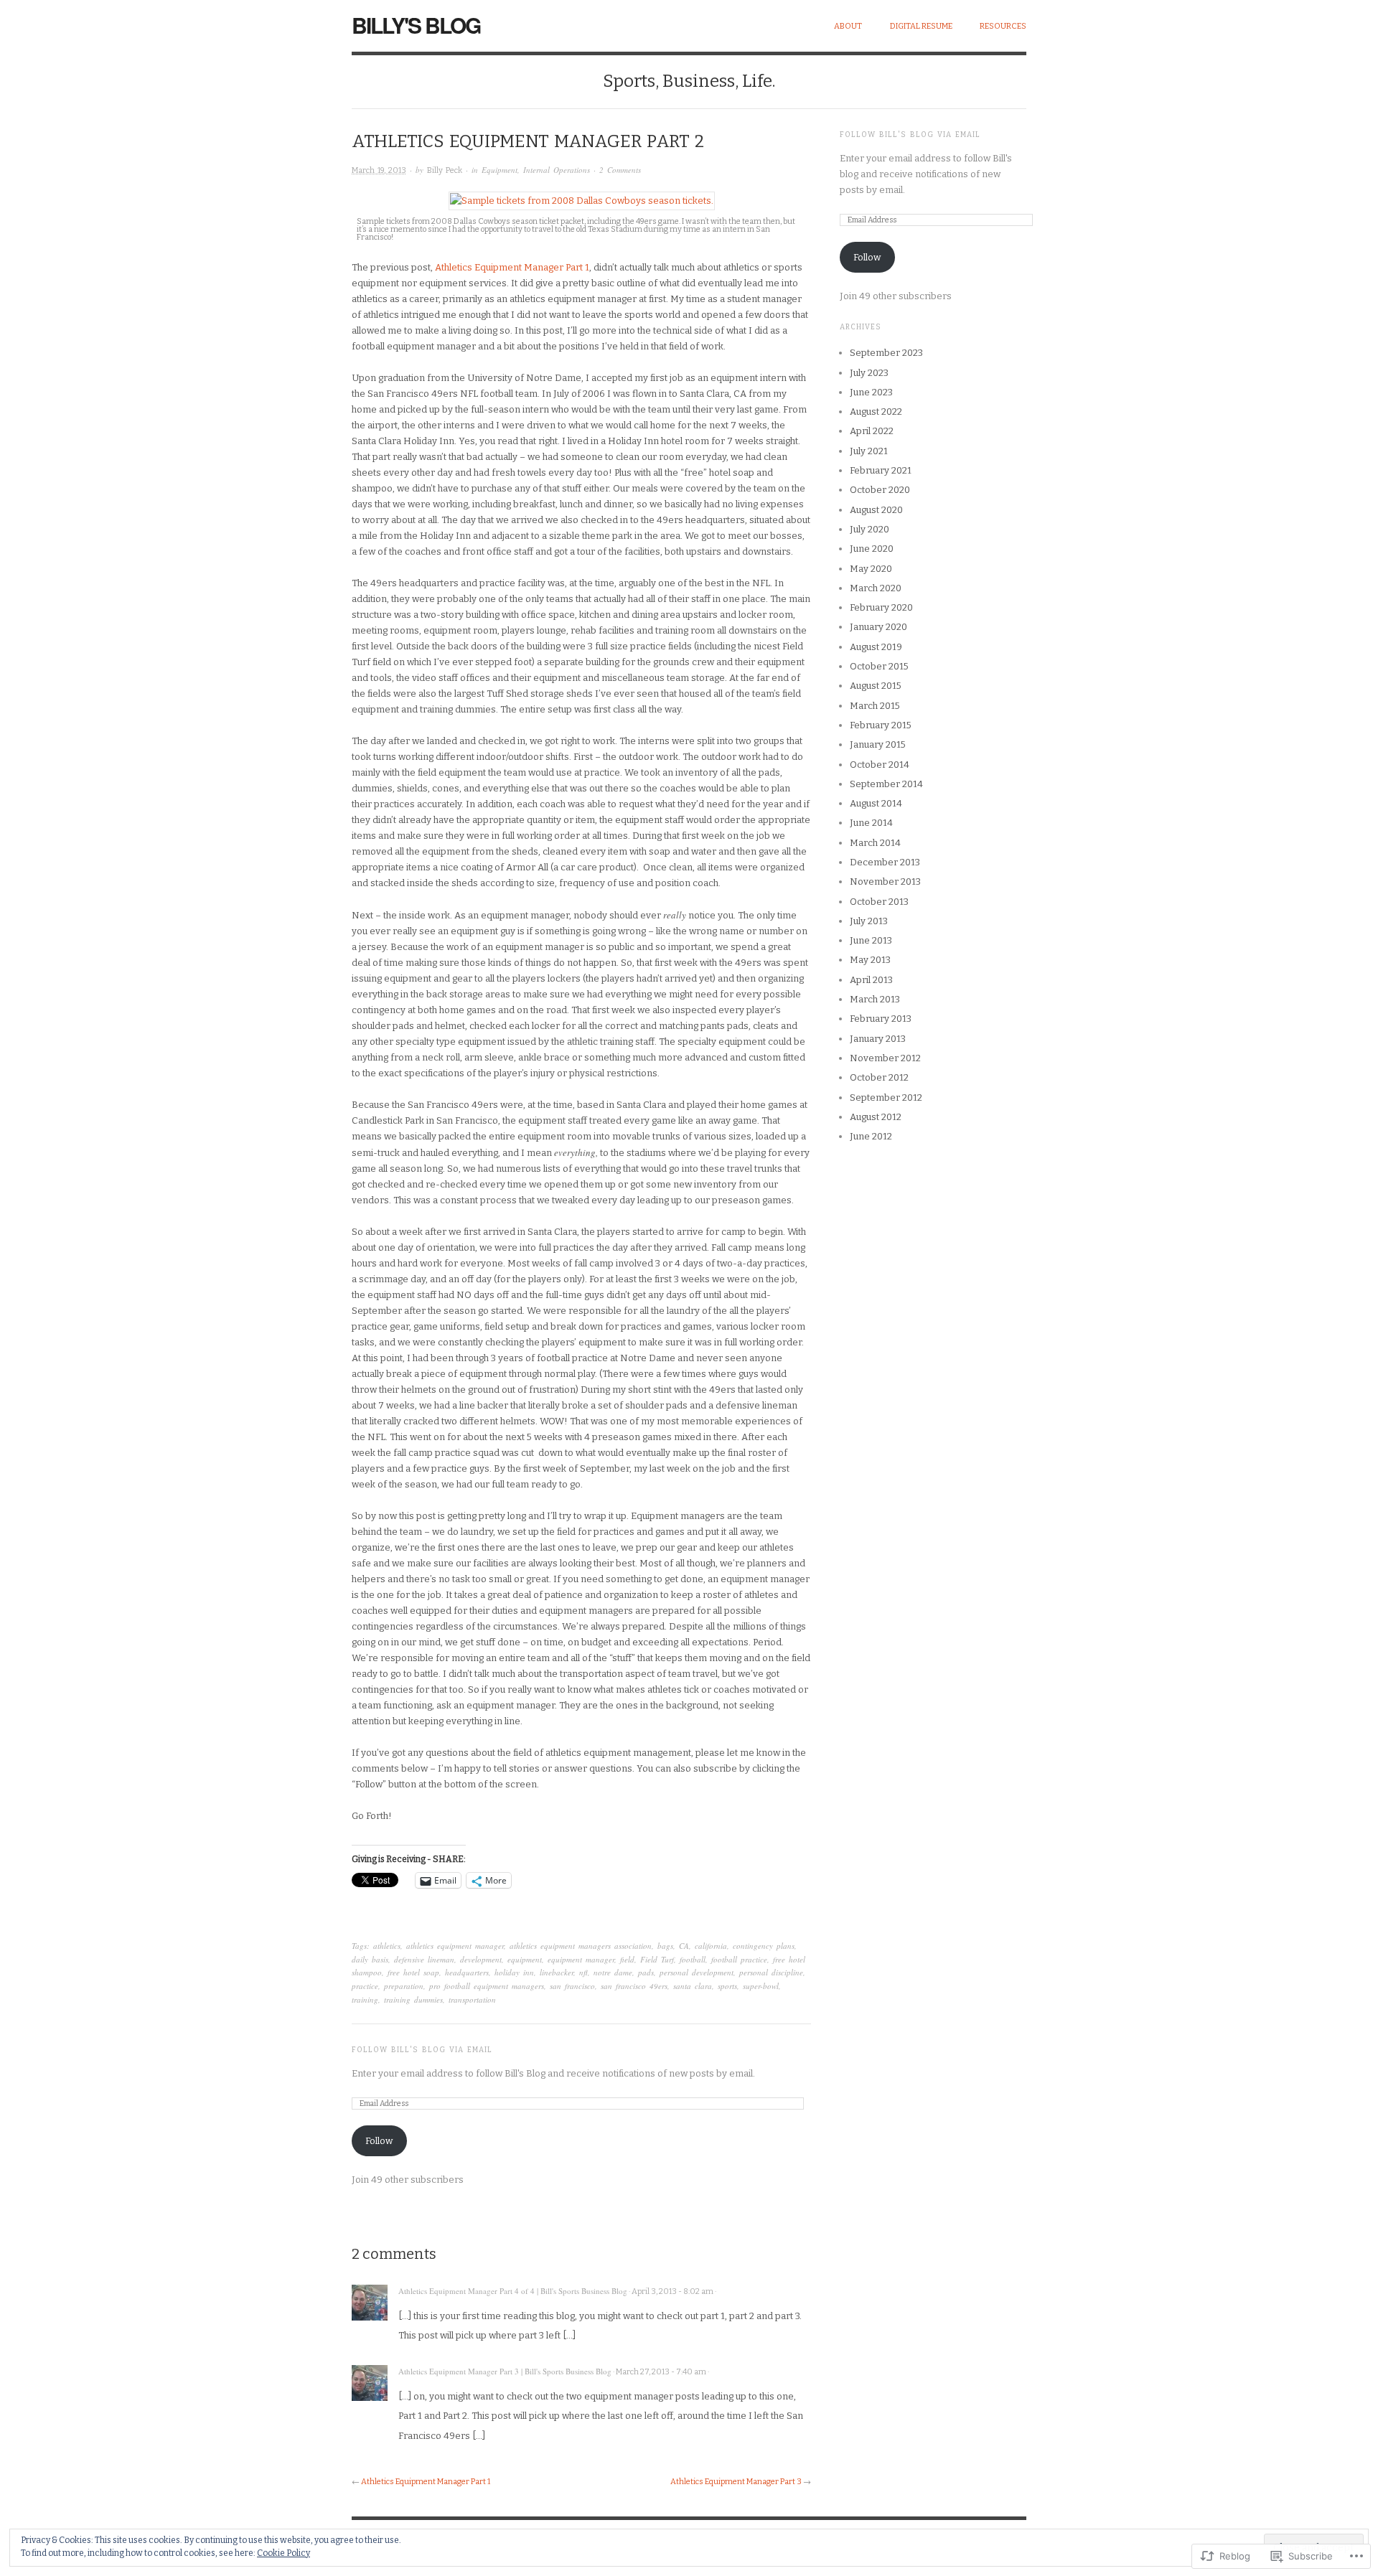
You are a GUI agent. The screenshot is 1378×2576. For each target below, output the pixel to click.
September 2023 (886, 353)
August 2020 (876, 510)
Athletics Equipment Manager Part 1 (512, 267)
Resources (1003, 26)
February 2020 (881, 607)
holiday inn (514, 1972)
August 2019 (876, 647)
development (481, 1959)
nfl (583, 1972)
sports (727, 1986)
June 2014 (871, 823)
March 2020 (876, 588)
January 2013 (878, 1039)
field (627, 1959)
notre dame (613, 1972)
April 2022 (872, 431)
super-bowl (761, 1986)
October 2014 (880, 765)
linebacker (557, 1972)
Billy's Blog (416, 25)
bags (665, 1946)
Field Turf (657, 1959)
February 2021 (881, 470)
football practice (739, 1959)
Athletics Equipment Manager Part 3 (736, 2482)
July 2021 (869, 451)
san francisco (572, 1986)
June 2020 (872, 549)
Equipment (500, 170)
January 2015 (878, 744)
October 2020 (880, 490)
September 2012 (886, 1097)
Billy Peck (445, 170)
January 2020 (878, 627)
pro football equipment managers (487, 1986)
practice (365, 1986)
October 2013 (879, 902)
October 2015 (879, 666)
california (711, 1946)
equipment (525, 1959)
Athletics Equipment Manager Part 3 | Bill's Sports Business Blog (505, 2371)
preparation (404, 1986)
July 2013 (869, 921)
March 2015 (875, 706)
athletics (387, 1946)
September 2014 (886, 784)
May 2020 (871, 569)
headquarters (467, 1972)
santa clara (693, 1986)
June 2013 (871, 940)
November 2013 (885, 882)
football (693, 1959)
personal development (697, 1972)
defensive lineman (424, 1959)
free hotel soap (413, 1972)
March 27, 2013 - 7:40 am (661, 2372)
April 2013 (871, 980)
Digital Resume (921, 26)
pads (646, 1972)
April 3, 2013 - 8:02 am (672, 2291)
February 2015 (881, 725)
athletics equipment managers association (581, 1946)
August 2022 (876, 412)
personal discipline (771, 1972)
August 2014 (876, 803)
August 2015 (876, 686)
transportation (472, 1999)
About (848, 26)
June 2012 (871, 1136)
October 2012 (879, 1077)
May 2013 (870, 960)
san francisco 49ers (634, 1986)
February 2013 (881, 1019)
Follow (379, 2141)
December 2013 (885, 862)
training (365, 1999)
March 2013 (875, 999)
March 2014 (875, 843)
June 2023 (871, 392)
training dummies (413, 1999)
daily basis (370, 1959)
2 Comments (620, 170)
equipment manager (581, 1959)
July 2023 (869, 373)
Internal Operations (557, 170)
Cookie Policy (283, 2553)
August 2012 (876, 1117)
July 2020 (870, 529)
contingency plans (764, 1946)
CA (684, 1946)
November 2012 (885, 1058)
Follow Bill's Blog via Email (422, 2050)
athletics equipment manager (455, 1946)
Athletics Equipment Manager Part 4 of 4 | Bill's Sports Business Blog (513, 2291)
